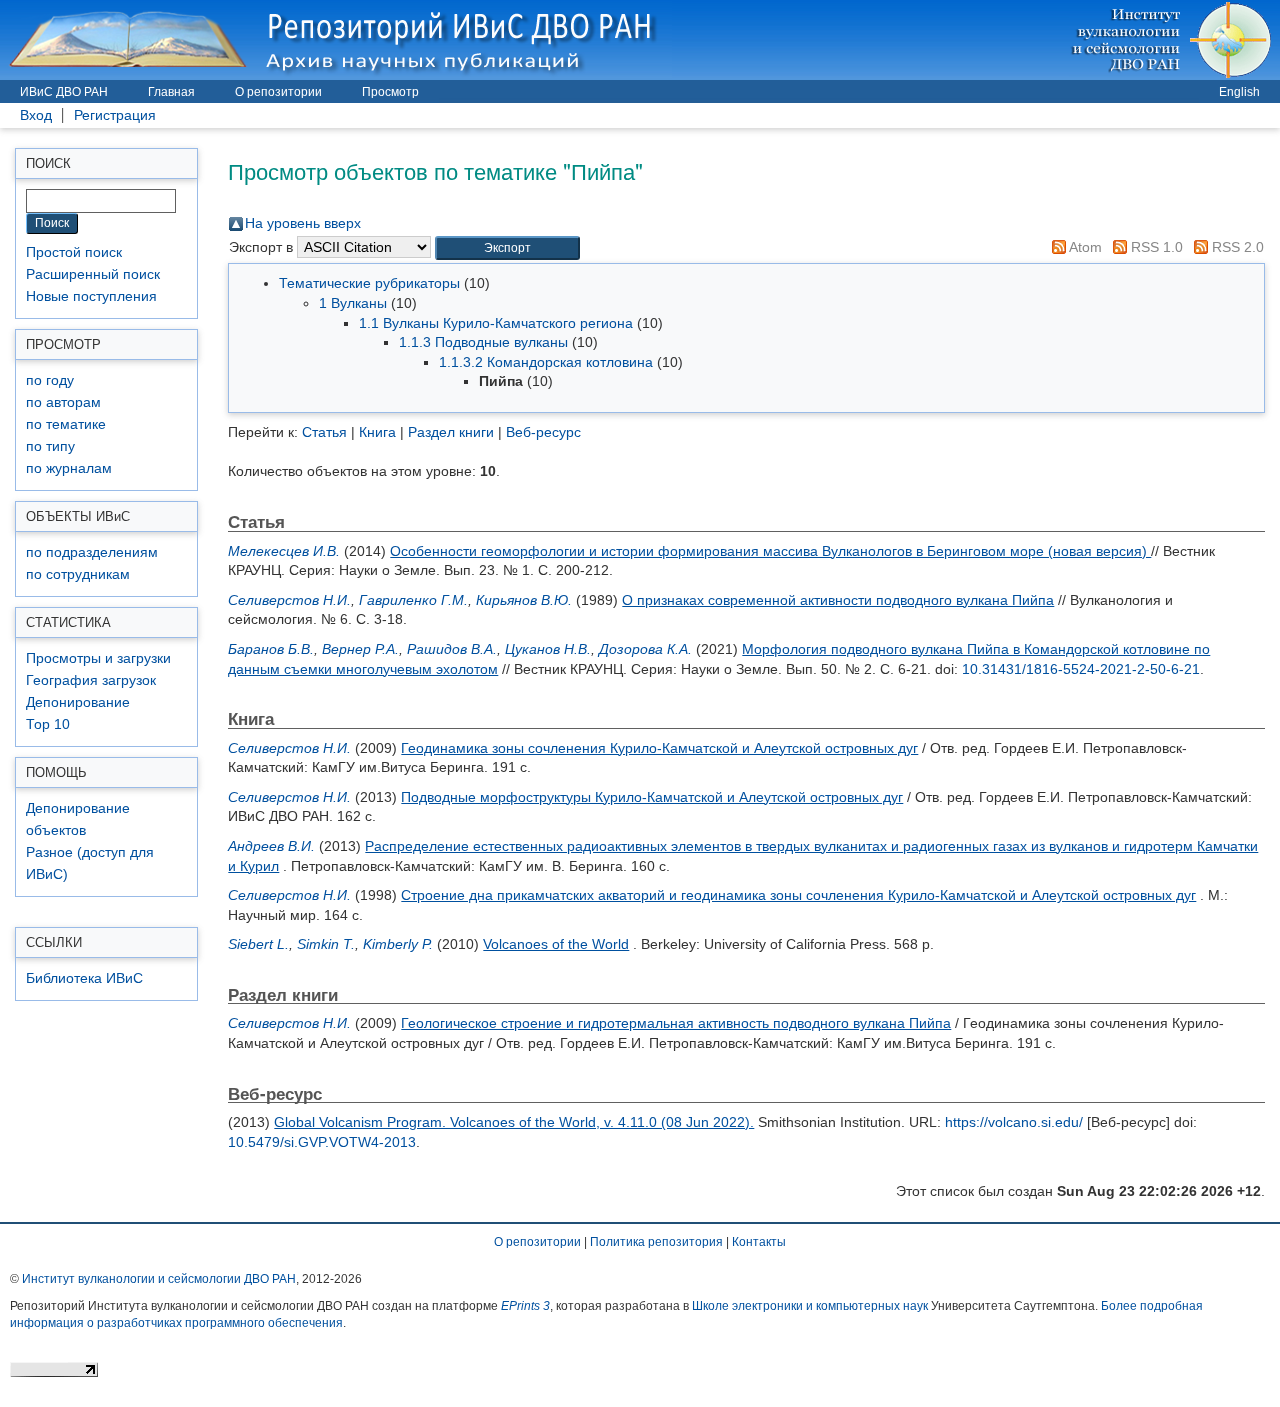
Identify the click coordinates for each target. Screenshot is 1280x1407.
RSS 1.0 (1155, 247)
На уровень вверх (303, 223)
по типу (50, 446)
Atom (1084, 247)
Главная (171, 92)
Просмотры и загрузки (98, 658)
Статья (324, 432)
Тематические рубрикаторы (369, 283)
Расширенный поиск (93, 274)
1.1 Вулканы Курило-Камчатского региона (496, 323)
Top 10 (48, 724)
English (1239, 92)
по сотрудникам (78, 574)
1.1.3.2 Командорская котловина (546, 362)
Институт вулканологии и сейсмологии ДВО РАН (159, 1279)
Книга (377, 432)
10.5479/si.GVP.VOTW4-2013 (322, 1142)
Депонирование (78, 702)
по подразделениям (92, 552)
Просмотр (390, 92)
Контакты (759, 1242)
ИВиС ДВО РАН (64, 92)
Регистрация (115, 115)
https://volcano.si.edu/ (1014, 1122)
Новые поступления (91, 296)
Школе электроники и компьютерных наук (810, 1306)
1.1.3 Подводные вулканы (483, 342)
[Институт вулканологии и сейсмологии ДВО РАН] (1174, 39)
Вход (36, 115)
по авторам (63, 402)
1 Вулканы (353, 303)
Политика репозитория (656, 1242)
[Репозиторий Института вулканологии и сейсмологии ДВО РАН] (336, 39)
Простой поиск (74, 252)
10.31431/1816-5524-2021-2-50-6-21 (1081, 669)
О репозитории (278, 92)
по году (50, 380)
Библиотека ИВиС (84, 978)
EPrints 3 (525, 1306)
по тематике (66, 424)
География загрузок (91, 680)
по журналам (69, 468)
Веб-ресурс (543, 432)
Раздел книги (451, 432)
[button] (507, 248)
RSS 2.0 (1236, 247)
